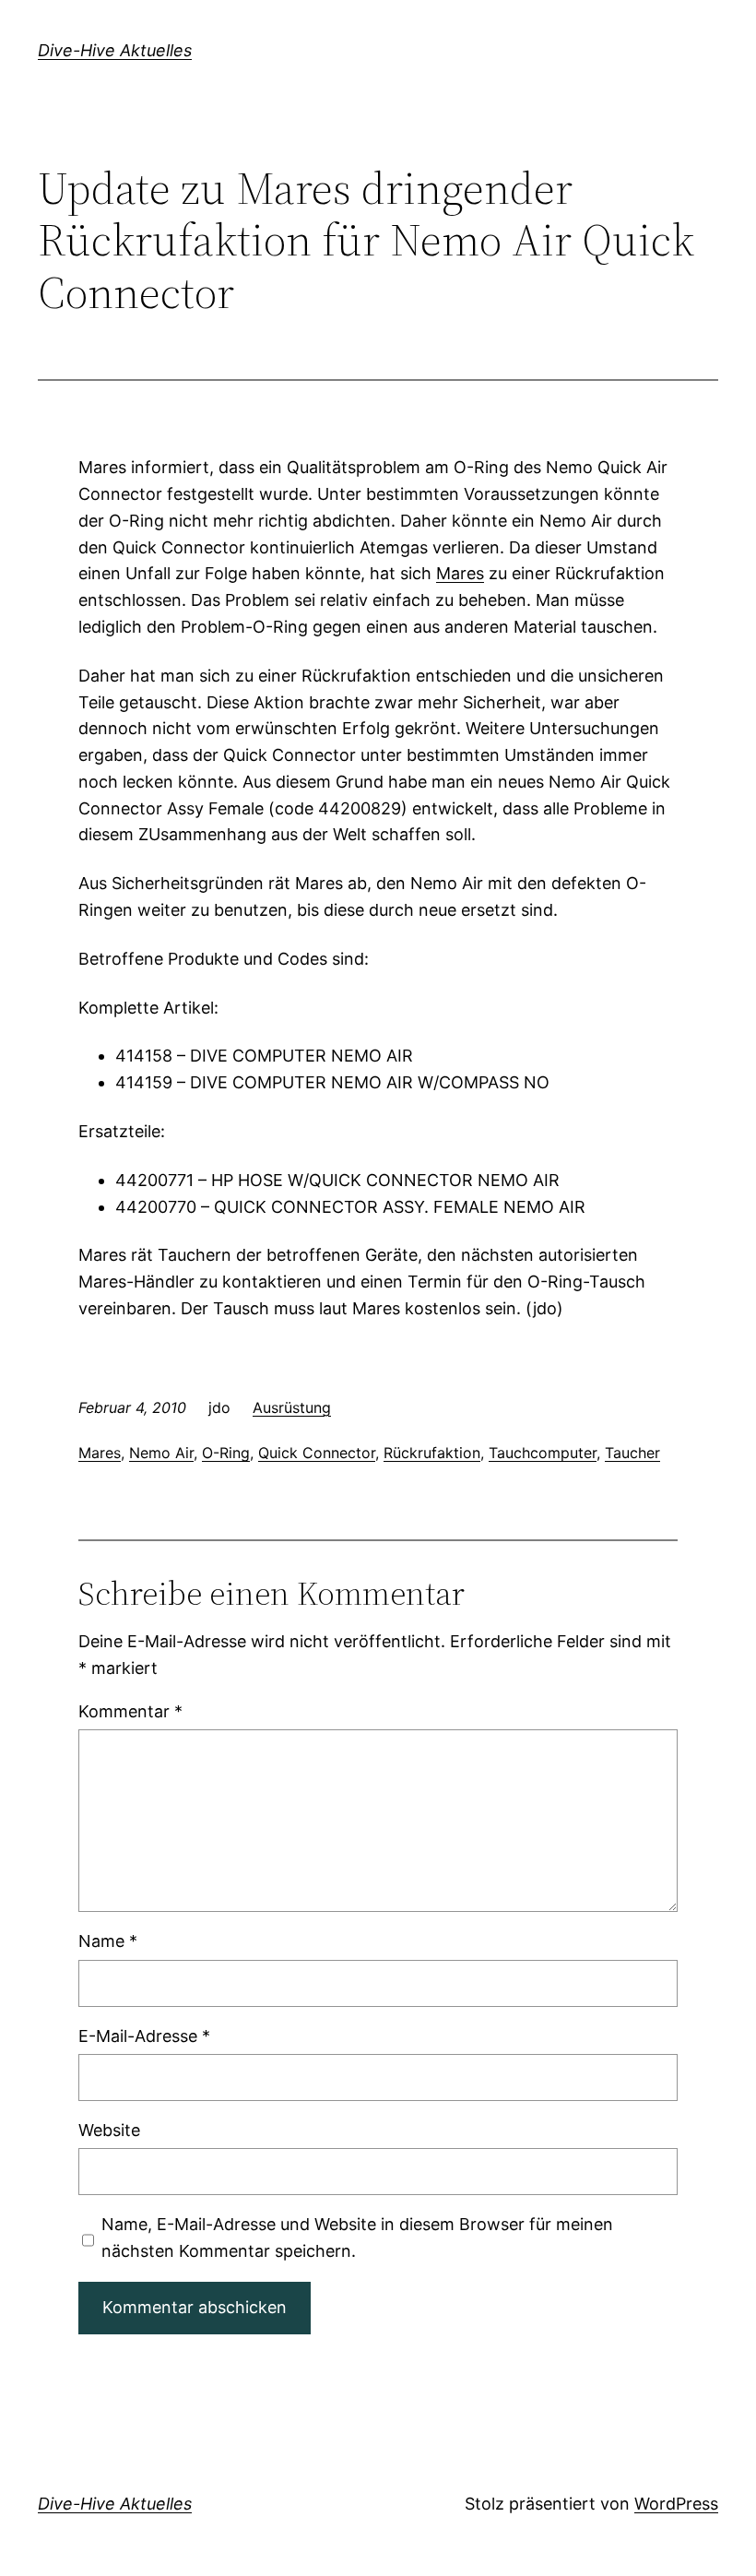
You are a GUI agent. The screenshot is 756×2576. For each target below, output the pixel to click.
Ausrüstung (292, 1407)
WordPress (676, 2504)
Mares (460, 573)
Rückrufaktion (432, 1453)
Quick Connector (317, 1453)
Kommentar (130, 1711)
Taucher (632, 1453)
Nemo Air (161, 1453)
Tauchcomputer (543, 1453)
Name (108, 1941)
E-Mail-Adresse (144, 2036)
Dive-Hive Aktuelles (115, 50)
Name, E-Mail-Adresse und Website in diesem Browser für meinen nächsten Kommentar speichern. (357, 2238)
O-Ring (226, 1453)
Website (109, 2130)
